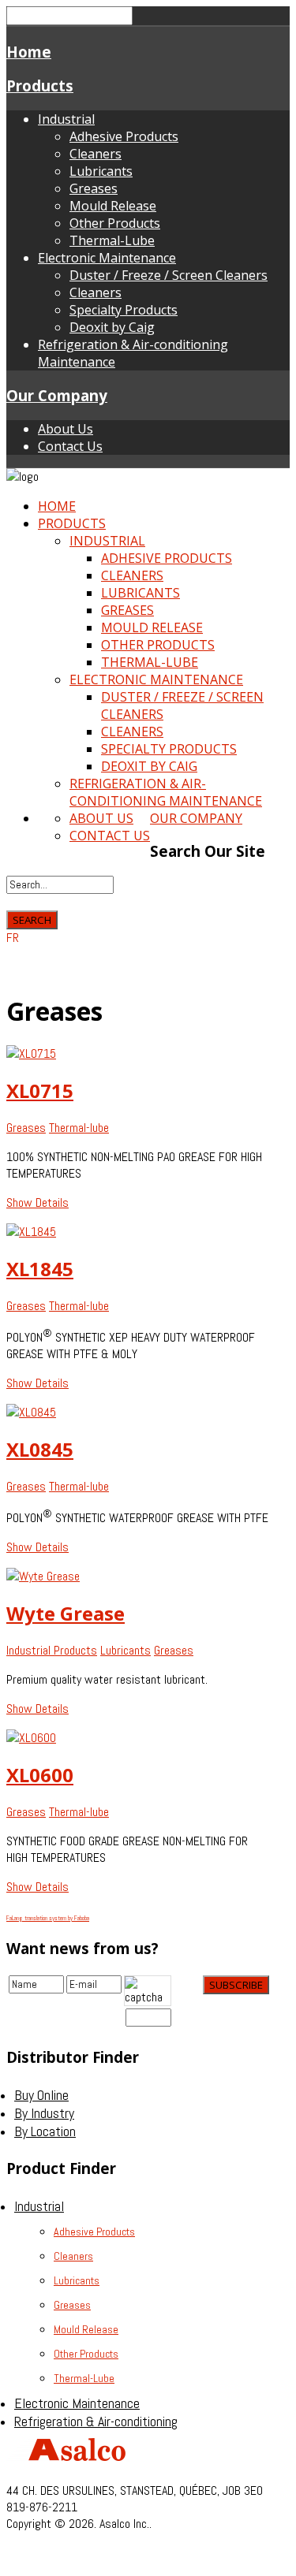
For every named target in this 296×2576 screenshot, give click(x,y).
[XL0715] (31, 1053)
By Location (45, 2131)
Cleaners (96, 154)
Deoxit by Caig (112, 327)
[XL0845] (31, 1412)
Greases (94, 188)
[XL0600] (31, 1738)
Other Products (115, 223)
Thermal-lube (79, 1128)
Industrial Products (52, 1650)
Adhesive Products (124, 136)
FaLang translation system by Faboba (48, 1918)
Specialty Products (124, 310)
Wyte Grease (66, 1613)
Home (29, 52)
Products (40, 86)
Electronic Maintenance (107, 258)
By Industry (44, 2113)
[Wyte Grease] (43, 1576)
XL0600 (40, 1775)
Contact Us (70, 446)
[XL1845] (31, 1232)
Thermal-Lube (112, 240)
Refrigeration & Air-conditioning (96, 2421)
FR (13, 938)
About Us (66, 429)
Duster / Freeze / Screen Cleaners (169, 275)
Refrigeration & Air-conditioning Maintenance (166, 792)
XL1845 (40, 1269)
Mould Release (113, 206)
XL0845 (40, 1449)
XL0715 (40, 1091)
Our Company (57, 395)
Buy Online (41, 2095)
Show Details (37, 1202)
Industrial (66, 119)
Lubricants (101, 171)
